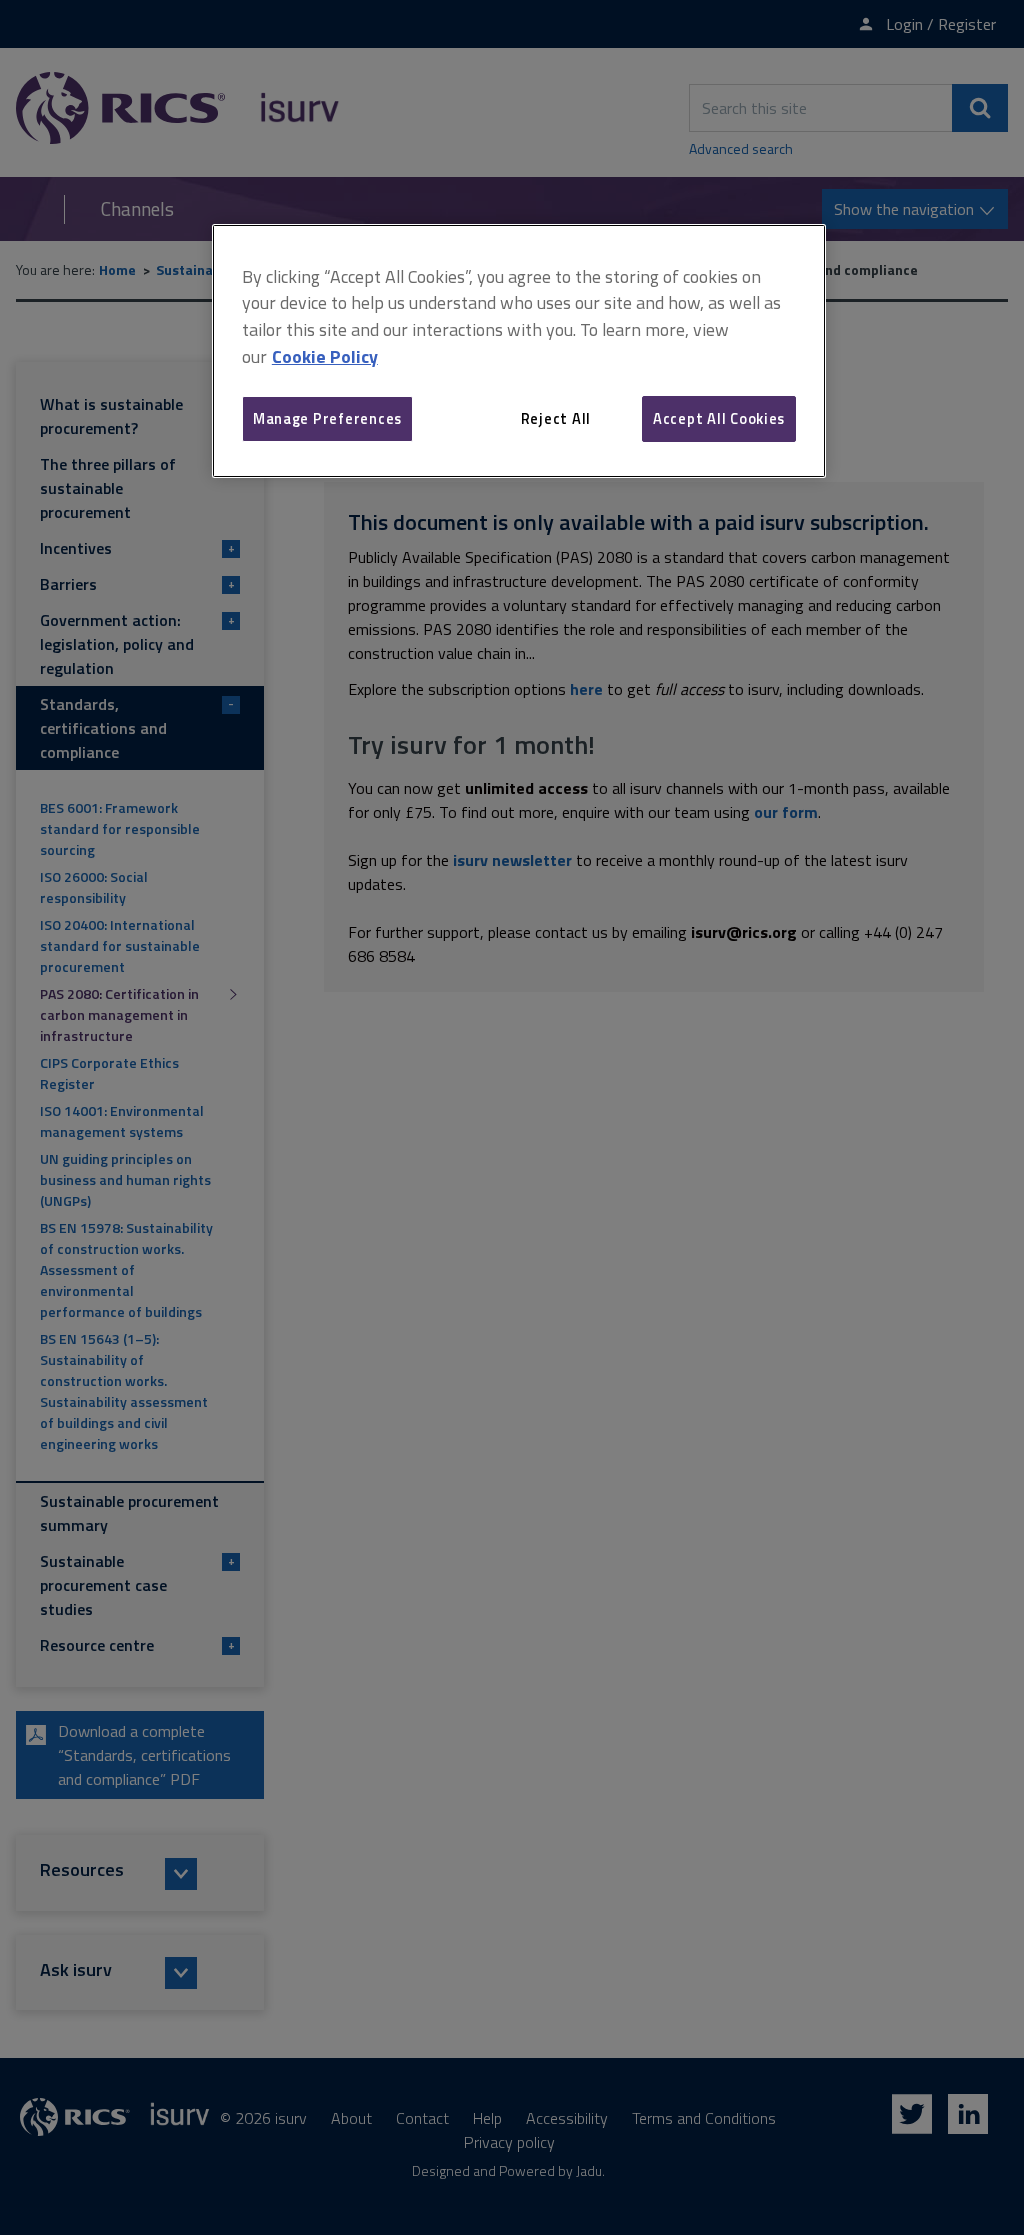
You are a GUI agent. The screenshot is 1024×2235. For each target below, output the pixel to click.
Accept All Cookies (719, 418)
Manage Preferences (327, 418)
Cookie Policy (325, 356)
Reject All (556, 418)
